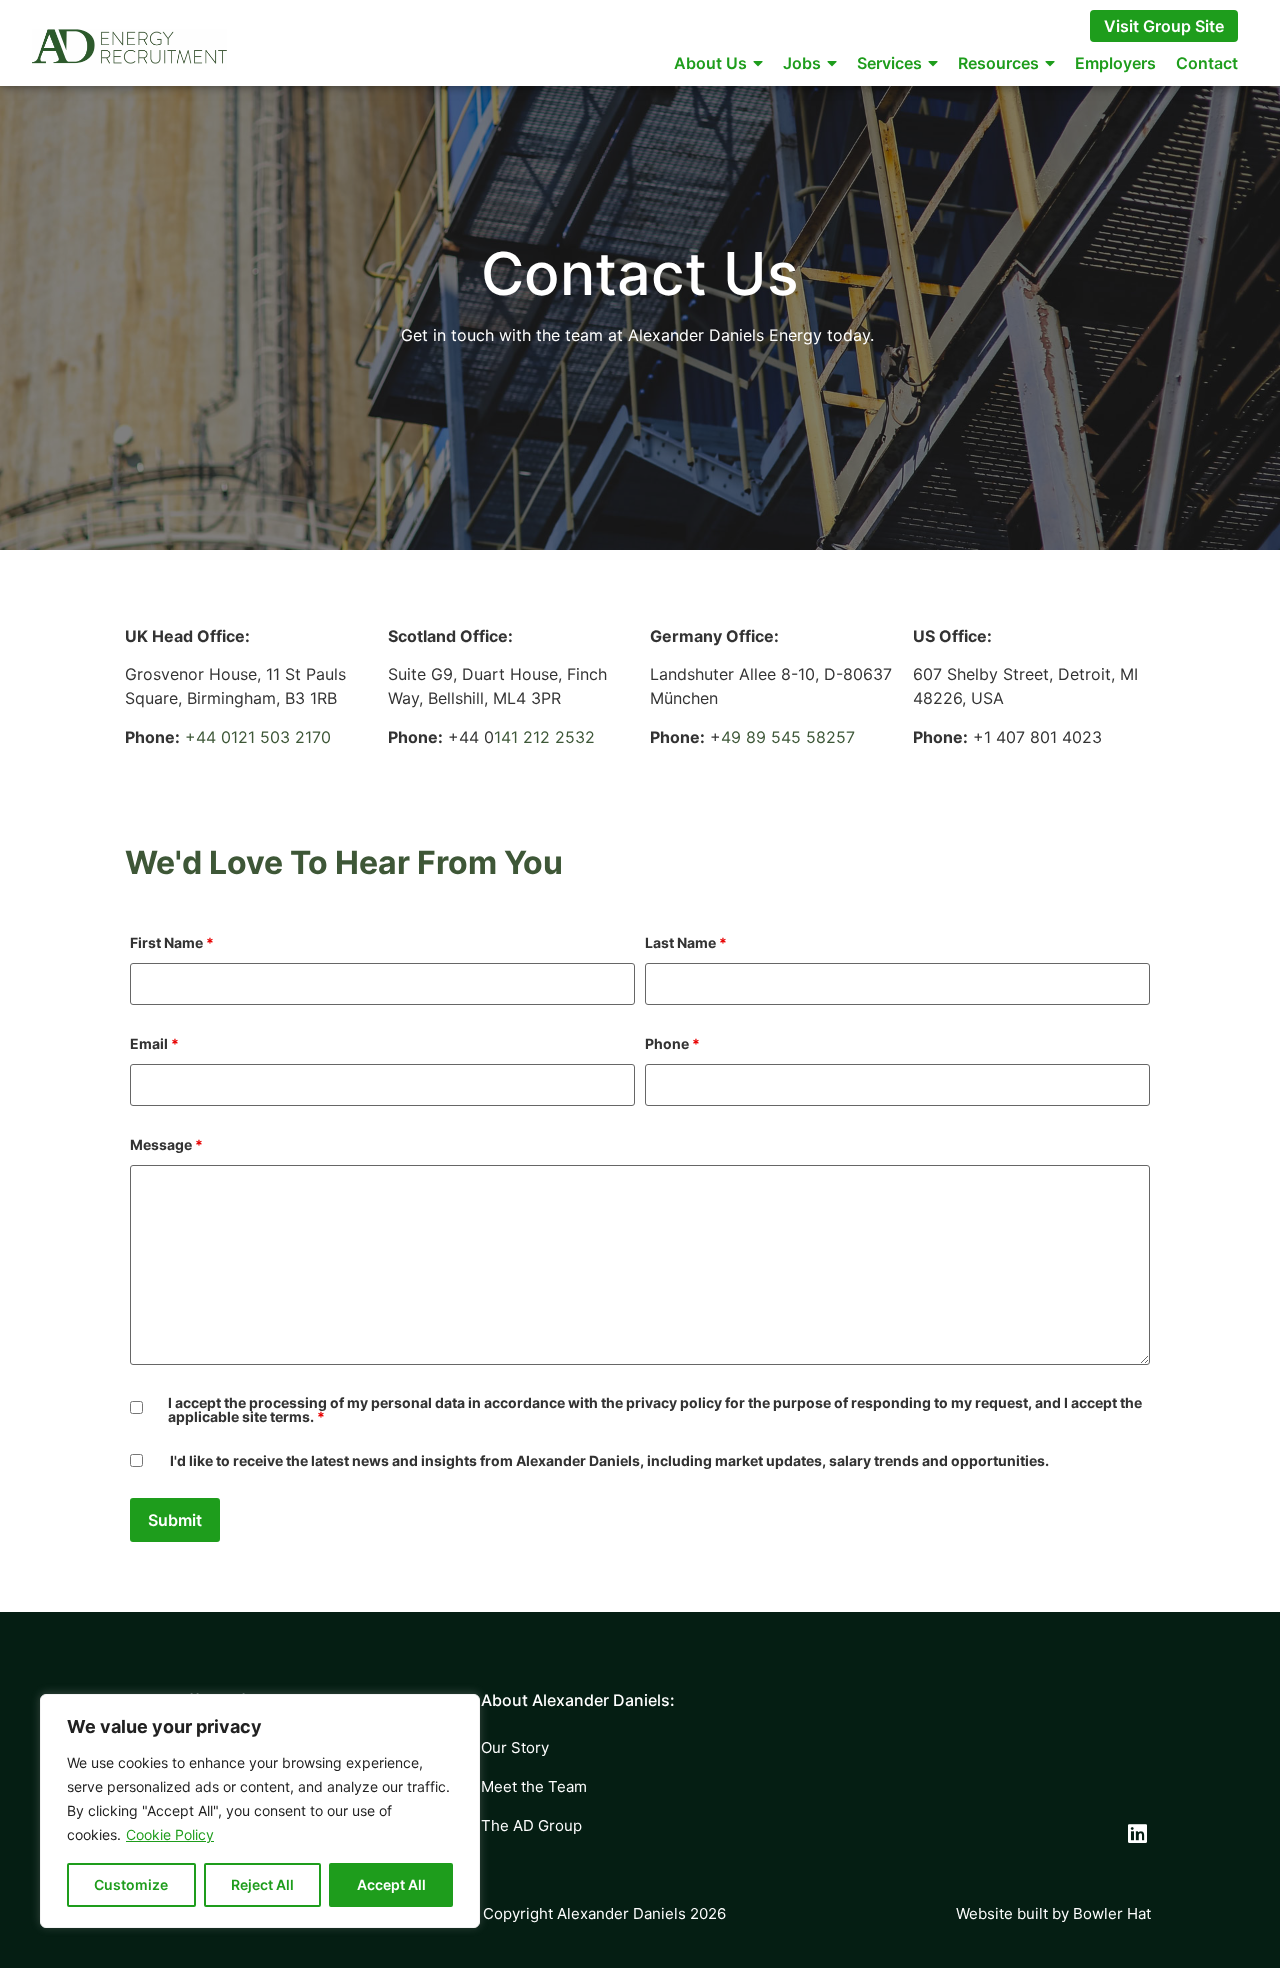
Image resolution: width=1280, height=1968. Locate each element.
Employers (1115, 63)
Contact (1207, 63)
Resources (998, 63)
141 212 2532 (544, 737)
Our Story (515, 1747)
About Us (710, 63)
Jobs (802, 63)
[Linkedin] (1138, 1834)
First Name (172, 943)
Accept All (391, 1884)
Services (889, 63)
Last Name (686, 943)
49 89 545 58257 (788, 737)
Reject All (262, 1884)
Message (166, 1145)
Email (154, 1044)
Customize (131, 1884)
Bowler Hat (1112, 1913)
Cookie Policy (170, 1834)
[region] (260, 1811)
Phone (672, 1044)
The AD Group (531, 1825)
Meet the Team (534, 1786)
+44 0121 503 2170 (258, 737)
